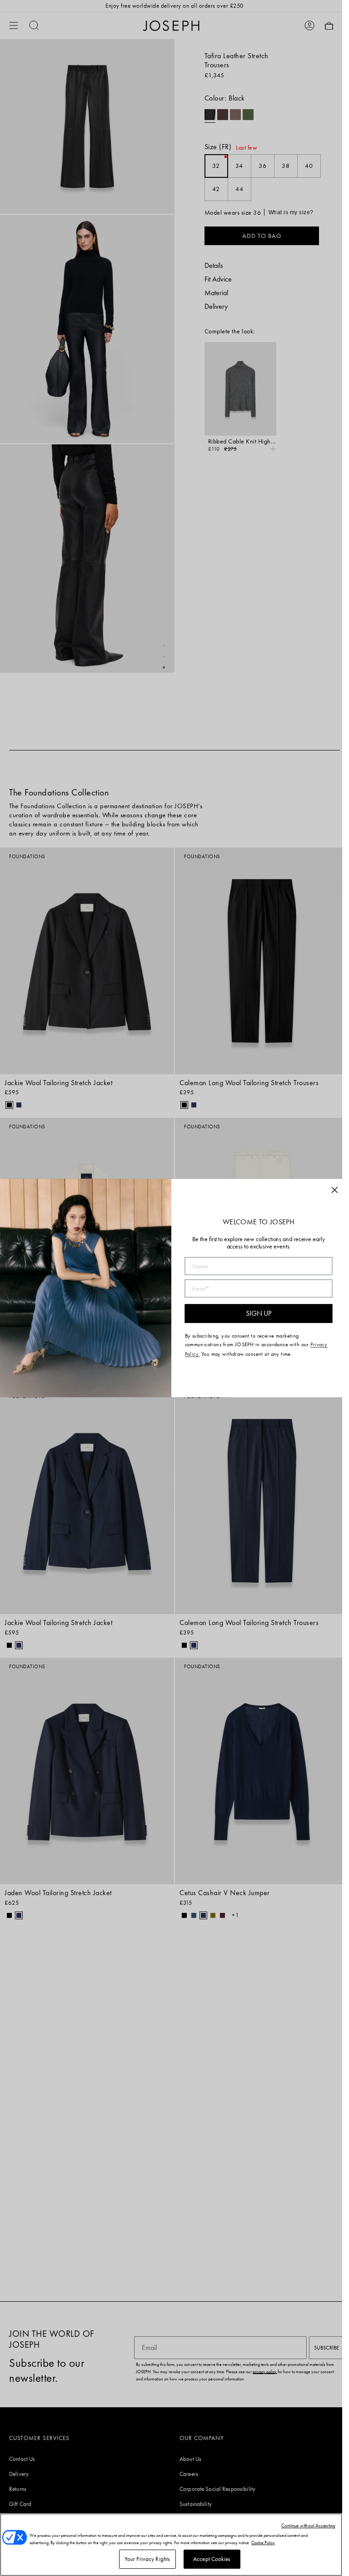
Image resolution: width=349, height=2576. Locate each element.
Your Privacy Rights (147, 2559)
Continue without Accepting (308, 2526)
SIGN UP (258, 1314)
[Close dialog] (334, 1190)
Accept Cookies (212, 2559)
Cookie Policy (263, 2543)
